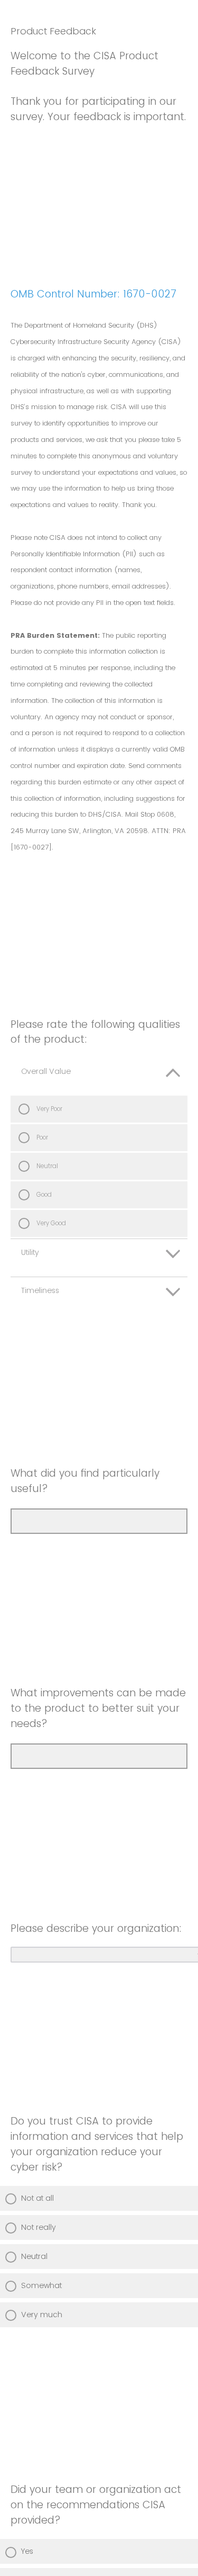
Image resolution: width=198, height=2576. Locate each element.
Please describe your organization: (96, 1928)
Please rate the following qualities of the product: (95, 1032)
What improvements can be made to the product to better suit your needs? (98, 1708)
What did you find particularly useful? (85, 1481)
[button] (99, 1077)
